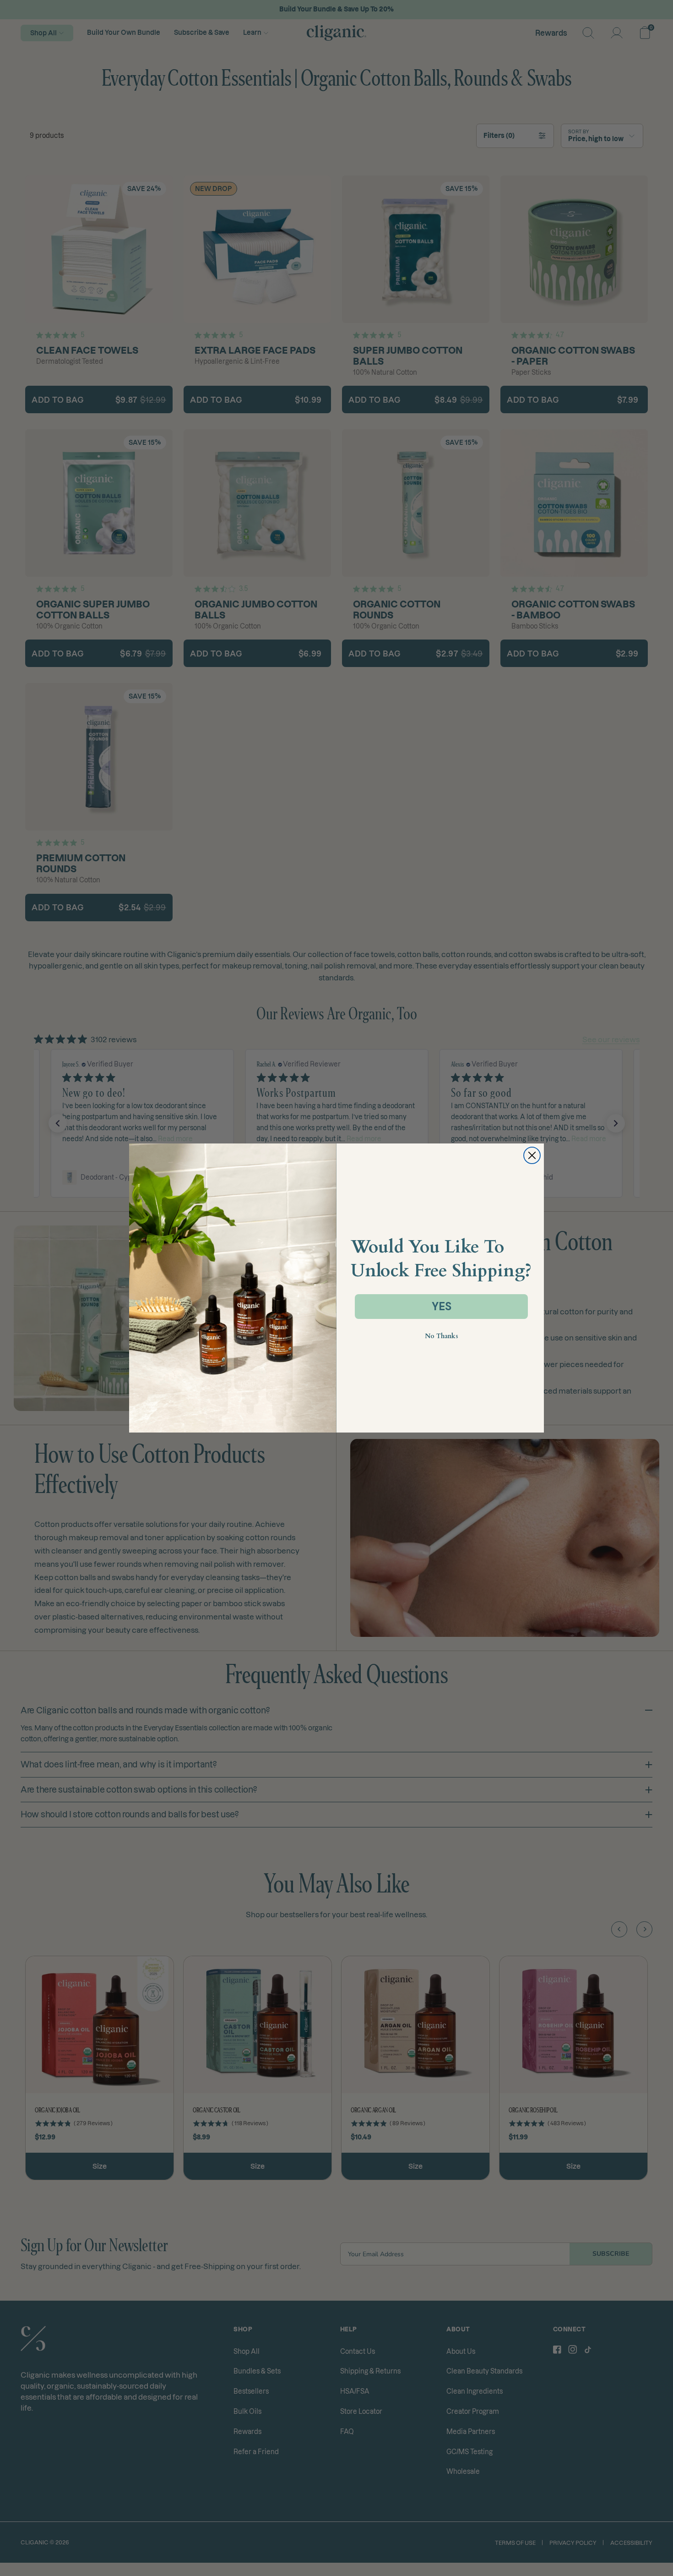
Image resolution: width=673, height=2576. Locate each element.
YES (442, 1306)
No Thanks (442, 1336)
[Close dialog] (532, 1155)
